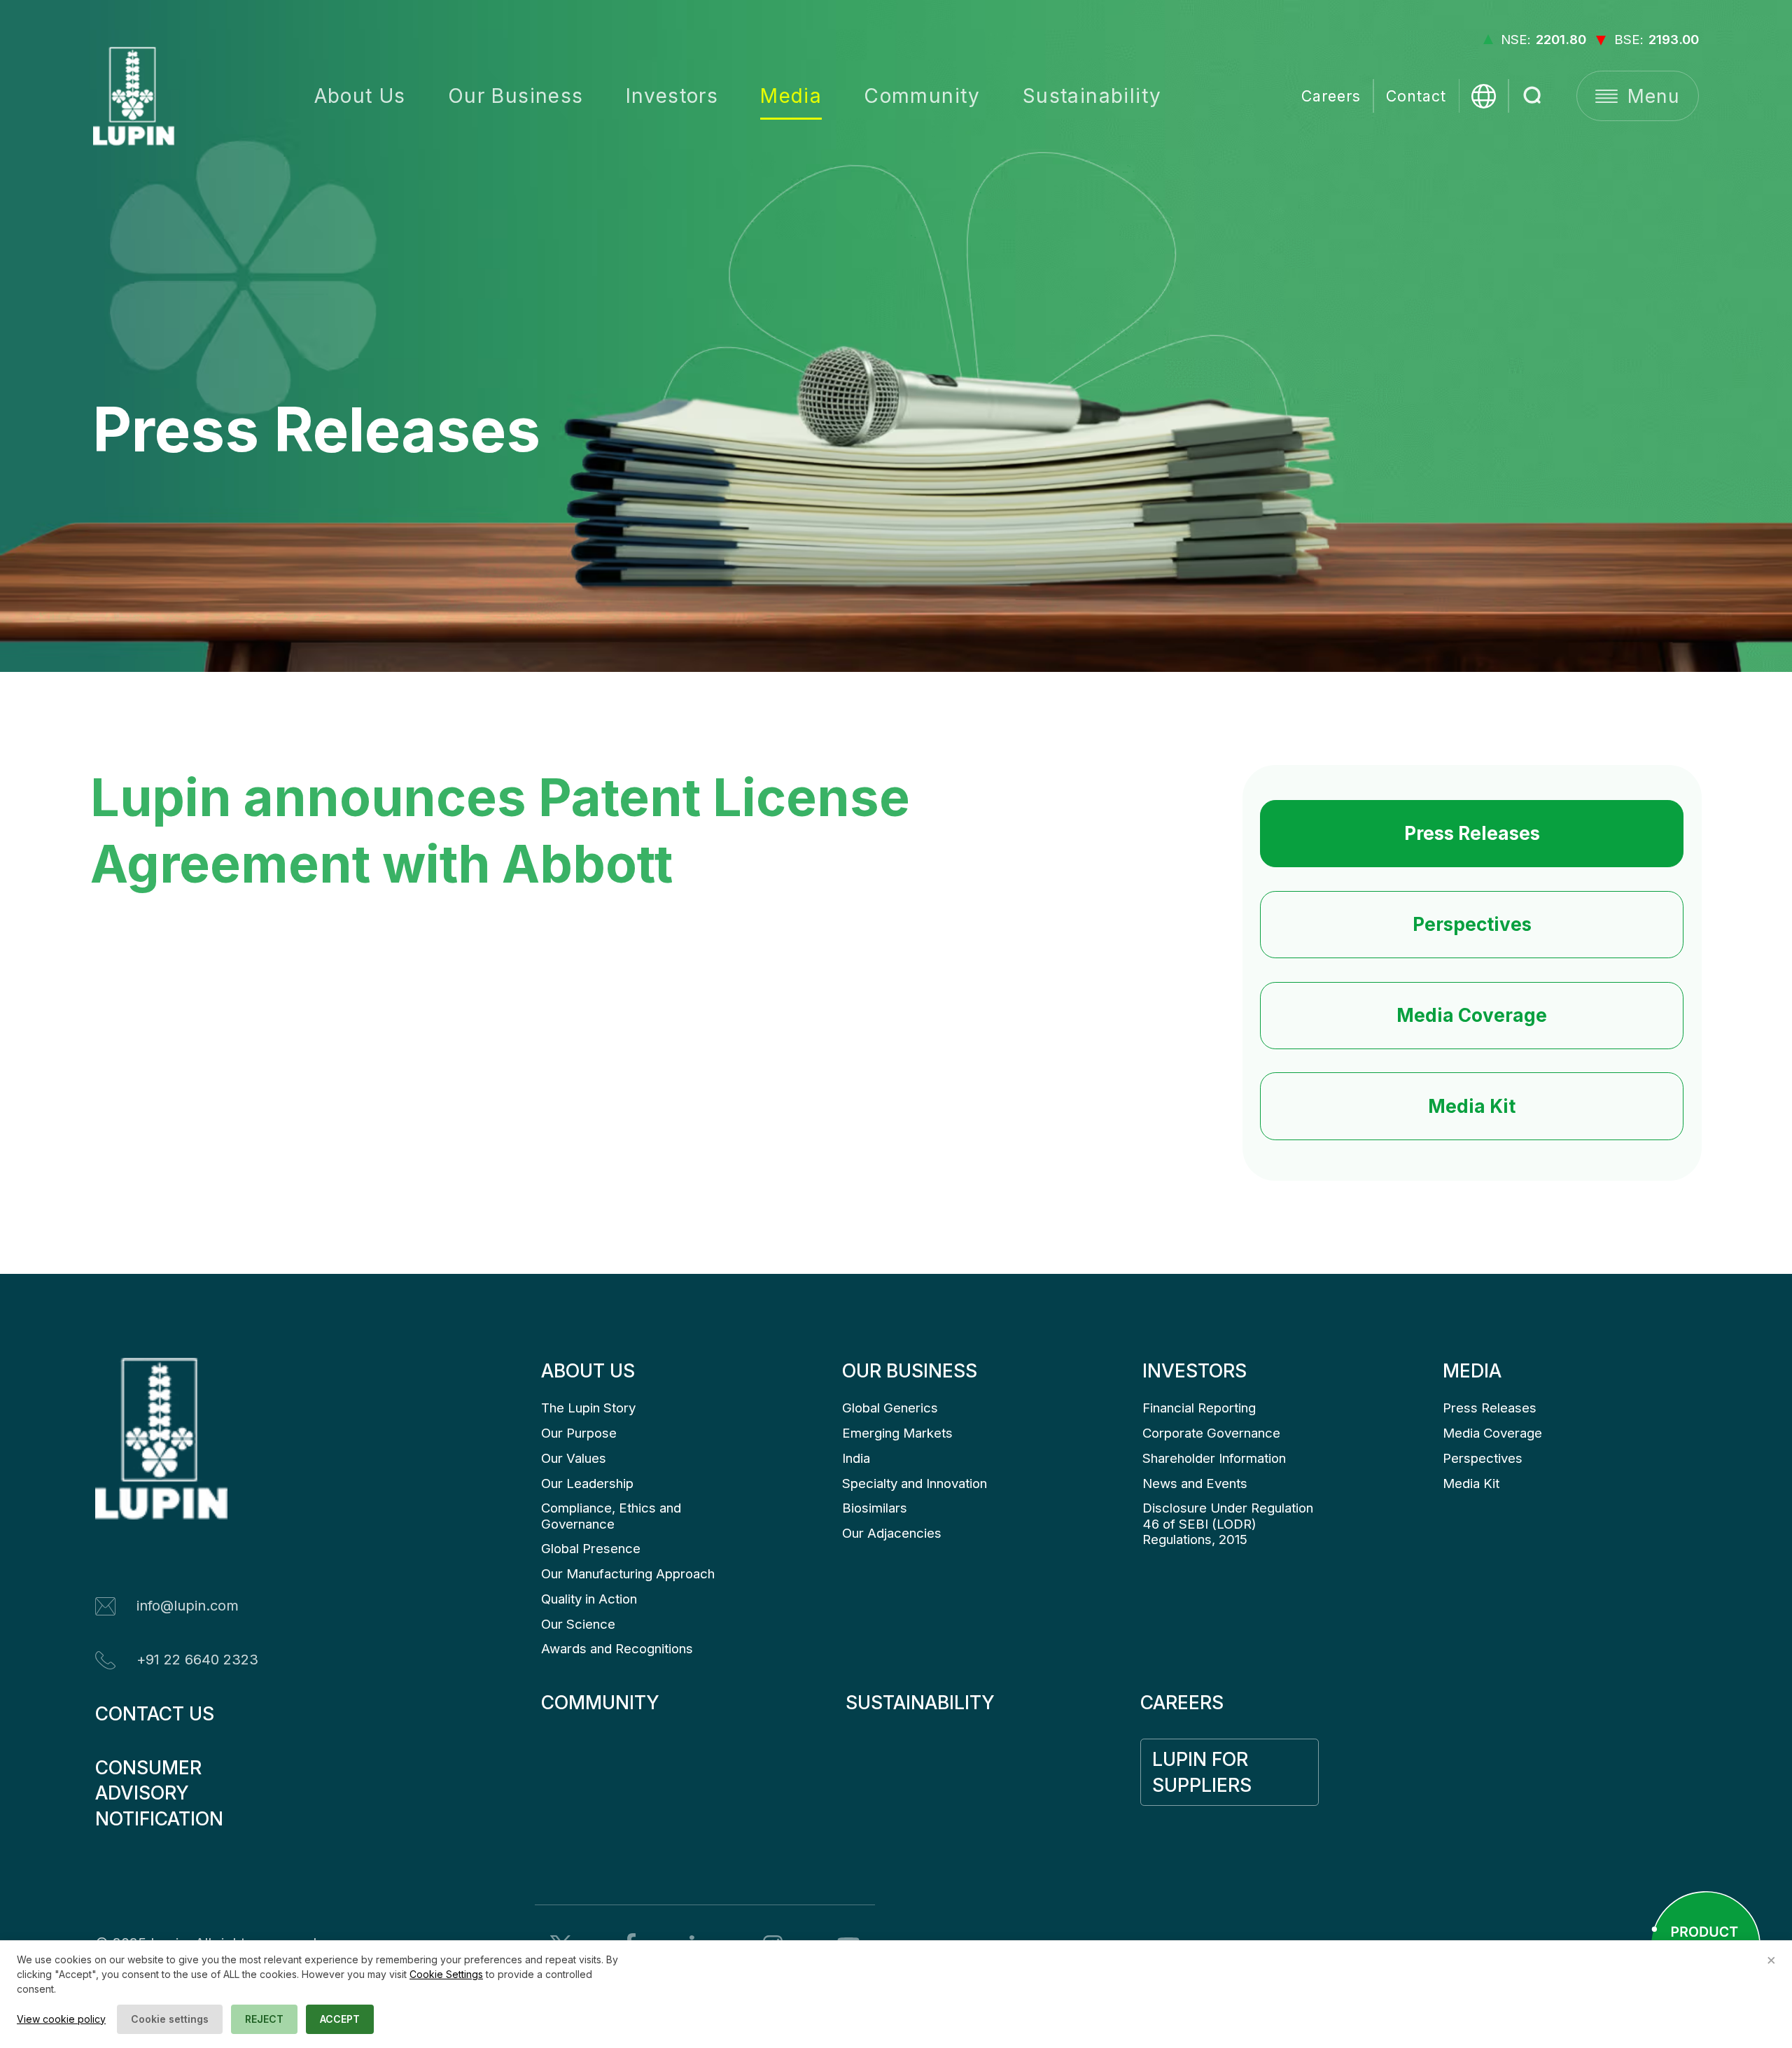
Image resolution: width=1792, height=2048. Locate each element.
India (856, 1458)
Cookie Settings (446, 1974)
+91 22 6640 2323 (197, 1660)
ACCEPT (340, 2019)
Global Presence (591, 1549)
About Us (360, 96)
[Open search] (1533, 96)
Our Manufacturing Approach (628, 1574)
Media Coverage (1472, 1015)
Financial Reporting (1199, 1408)
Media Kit (1472, 1106)
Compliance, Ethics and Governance (613, 1516)
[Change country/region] (1484, 96)
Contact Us (155, 1713)
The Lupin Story (588, 1408)
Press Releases (1472, 833)
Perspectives (1472, 924)
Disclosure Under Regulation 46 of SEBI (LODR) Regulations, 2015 (1230, 1524)
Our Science (578, 1624)
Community (922, 96)
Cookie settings (170, 2019)
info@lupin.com (188, 1606)
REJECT (264, 2019)
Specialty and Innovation (915, 1484)
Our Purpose (579, 1433)
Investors (672, 96)
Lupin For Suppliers (1203, 1772)
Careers (1331, 96)
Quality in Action (589, 1599)
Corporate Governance (1211, 1433)
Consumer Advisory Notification (159, 1793)
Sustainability (1092, 96)
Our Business (516, 96)
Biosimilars (875, 1508)
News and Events (1195, 1484)
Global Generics (890, 1408)
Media (791, 96)
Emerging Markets (897, 1433)
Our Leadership (587, 1484)
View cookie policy (61, 2019)
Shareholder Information (1214, 1458)
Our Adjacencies (892, 1533)
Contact (1416, 96)
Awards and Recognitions (617, 1649)
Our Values (574, 1458)
